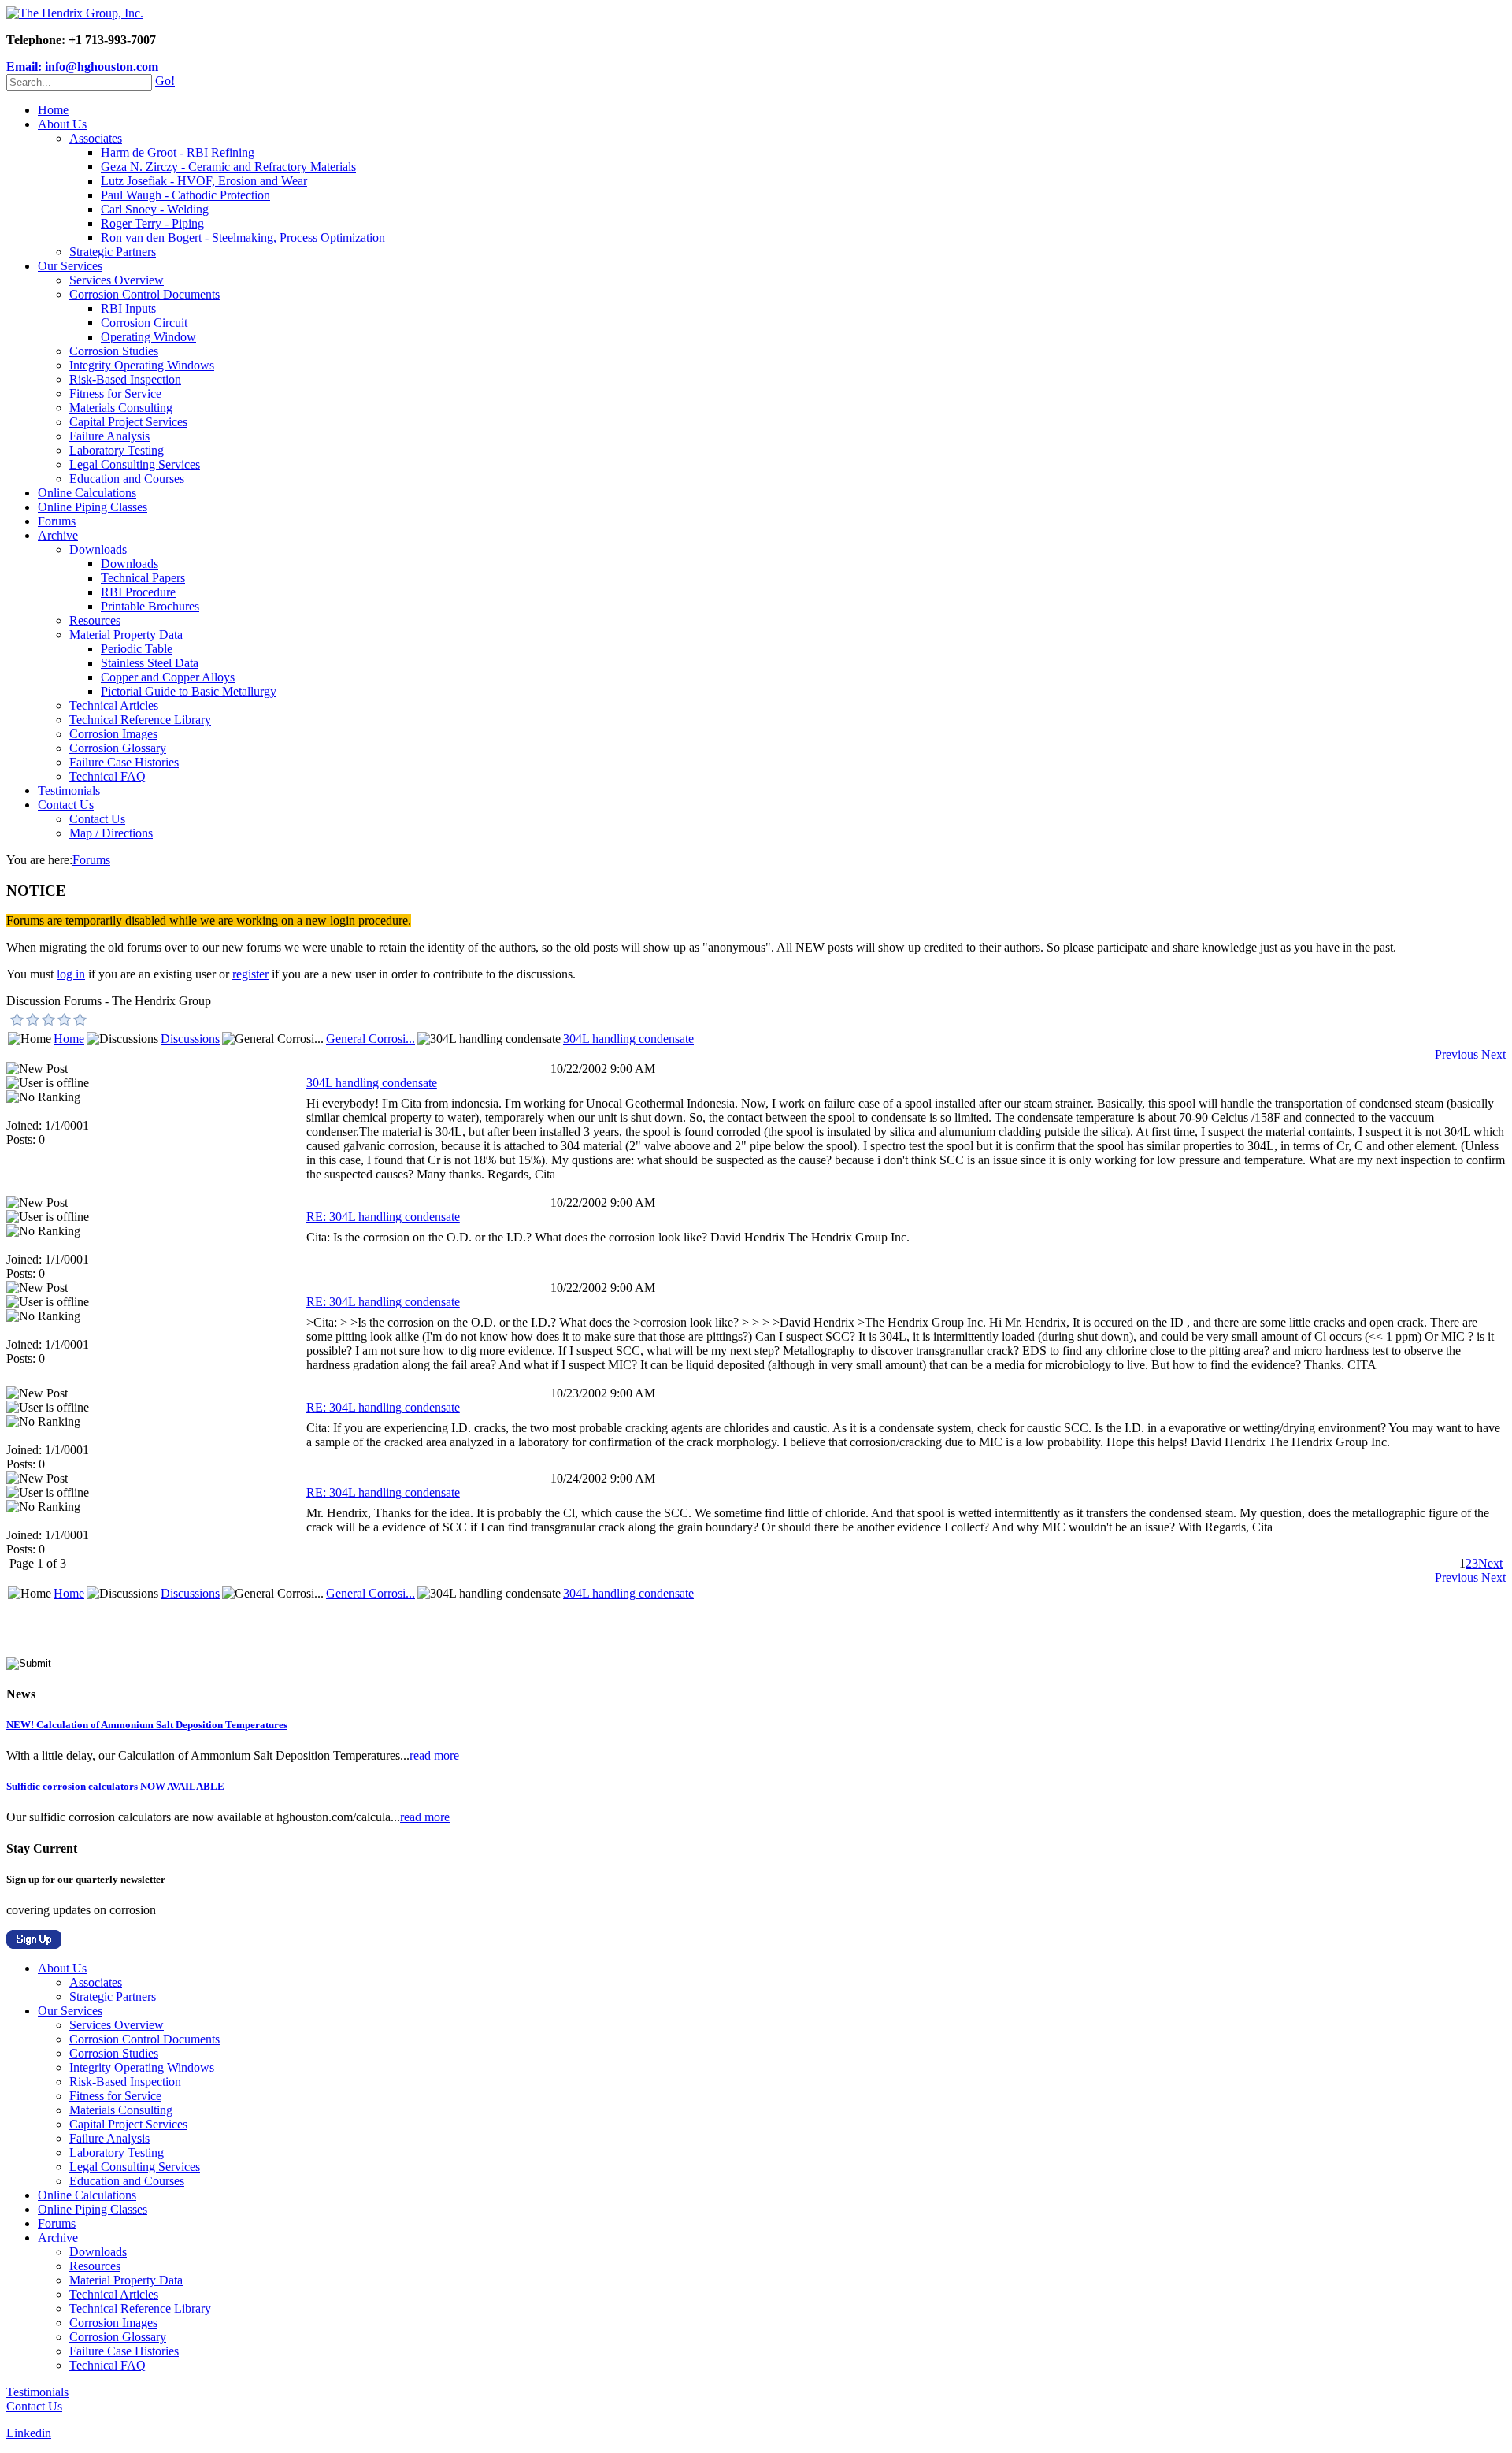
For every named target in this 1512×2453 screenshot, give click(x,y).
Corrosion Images (113, 734)
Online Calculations (87, 493)
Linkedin (29, 2433)
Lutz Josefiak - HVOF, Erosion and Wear (204, 181)
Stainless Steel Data (150, 663)
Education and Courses (127, 479)
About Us (62, 124)
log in (71, 974)
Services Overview (117, 280)
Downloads (98, 549)
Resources (95, 620)
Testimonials (69, 790)
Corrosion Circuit (144, 323)
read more (434, 1755)
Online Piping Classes (93, 507)
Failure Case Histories (124, 762)
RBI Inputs (128, 308)
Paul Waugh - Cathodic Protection (185, 195)
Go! (165, 81)
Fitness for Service (115, 393)
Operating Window (148, 337)
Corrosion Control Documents (145, 294)
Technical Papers (143, 578)
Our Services (70, 266)
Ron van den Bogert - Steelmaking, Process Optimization (243, 238)
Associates (96, 138)
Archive (58, 535)
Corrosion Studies (114, 351)
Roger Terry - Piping (152, 223)
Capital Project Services (128, 422)
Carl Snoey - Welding (155, 209)
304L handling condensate (628, 1039)
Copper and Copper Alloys (168, 677)
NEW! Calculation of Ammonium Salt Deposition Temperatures (147, 1725)
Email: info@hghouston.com (82, 67)
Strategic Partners (113, 252)
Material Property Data (126, 635)
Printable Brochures (150, 606)
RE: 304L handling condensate (383, 1217)
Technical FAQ (107, 776)
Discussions (190, 1039)
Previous (1456, 1054)
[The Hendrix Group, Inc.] (75, 13)
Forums (57, 521)
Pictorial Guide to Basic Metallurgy (189, 691)
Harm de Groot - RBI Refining (178, 152)
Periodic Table (137, 649)
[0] (17, 1019)
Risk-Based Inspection (125, 379)
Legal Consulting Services (135, 464)
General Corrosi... (371, 1039)
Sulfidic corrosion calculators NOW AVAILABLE (115, 1786)
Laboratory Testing (117, 450)
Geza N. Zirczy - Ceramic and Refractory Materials (228, 167)
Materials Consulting (121, 408)
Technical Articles (114, 705)
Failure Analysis (109, 436)
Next (1493, 1054)
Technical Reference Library (140, 720)
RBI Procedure (138, 592)
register (250, 974)
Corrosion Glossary (118, 748)
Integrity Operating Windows (142, 365)
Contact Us (66, 805)
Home (53, 110)
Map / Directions (111, 833)
